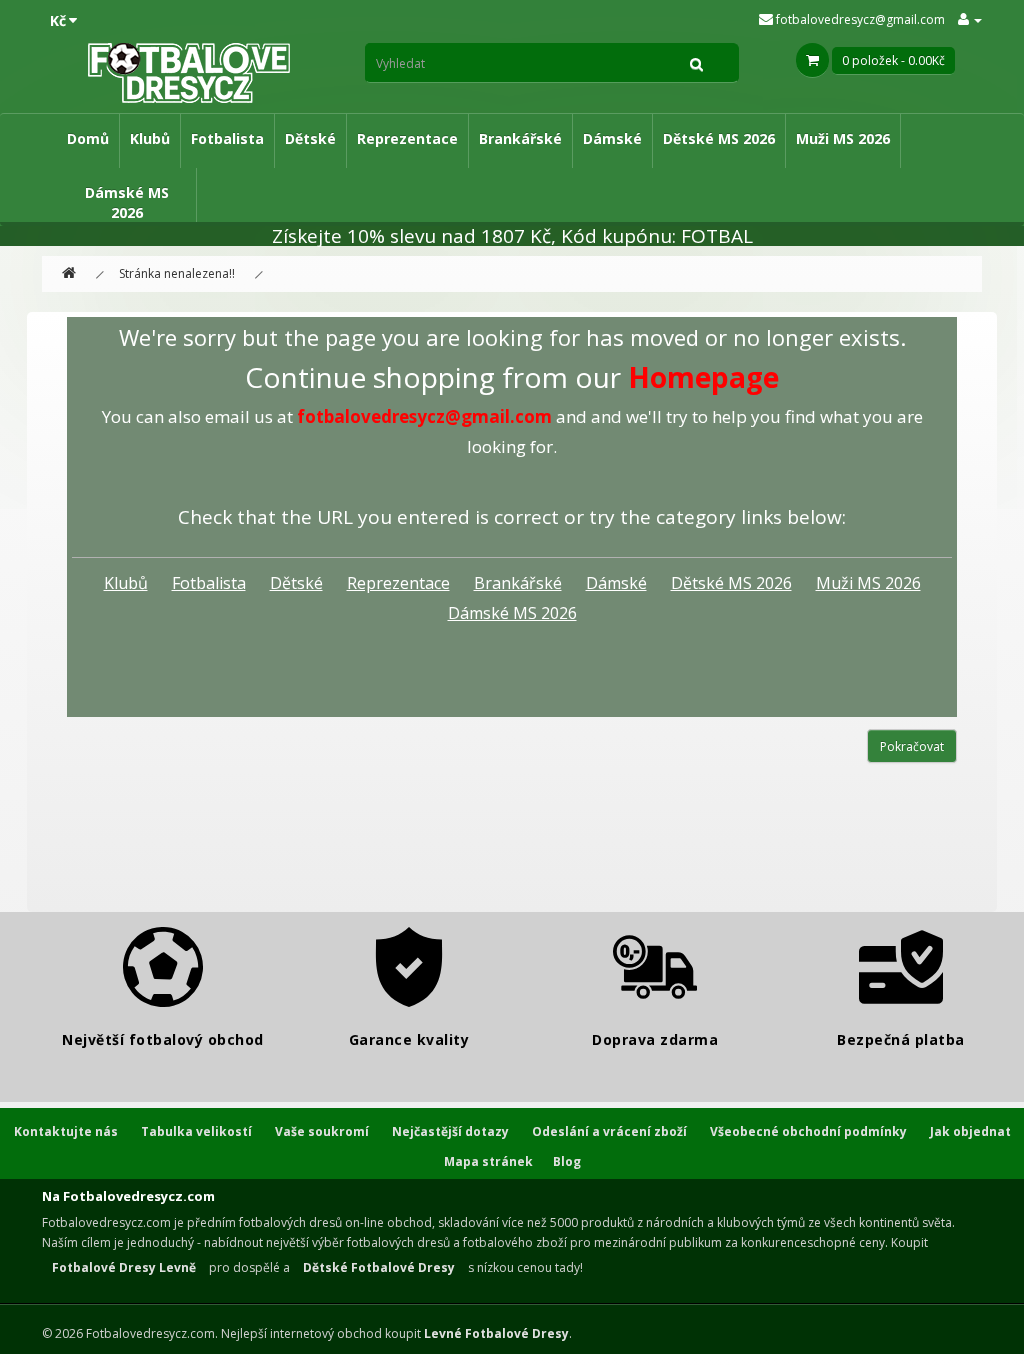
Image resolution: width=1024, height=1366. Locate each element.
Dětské (310, 138)
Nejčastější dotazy (450, 1131)
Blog (567, 1161)
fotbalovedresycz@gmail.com (859, 19)
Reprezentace (407, 138)
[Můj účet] (970, 19)
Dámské (612, 138)
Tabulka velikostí (196, 1131)
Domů (88, 138)
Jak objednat (970, 1131)
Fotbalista (227, 138)
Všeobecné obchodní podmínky (808, 1131)
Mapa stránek (488, 1161)
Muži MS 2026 (843, 138)
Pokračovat (912, 746)
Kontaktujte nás (66, 1131)
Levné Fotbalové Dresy (496, 1333)
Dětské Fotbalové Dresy (379, 1267)
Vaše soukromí (322, 1131)
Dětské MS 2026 (719, 138)
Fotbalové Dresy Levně (124, 1267)
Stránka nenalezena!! (177, 273)
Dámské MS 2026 (127, 202)
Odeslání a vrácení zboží (609, 1131)
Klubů (150, 138)
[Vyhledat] (697, 63)
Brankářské (520, 138)
